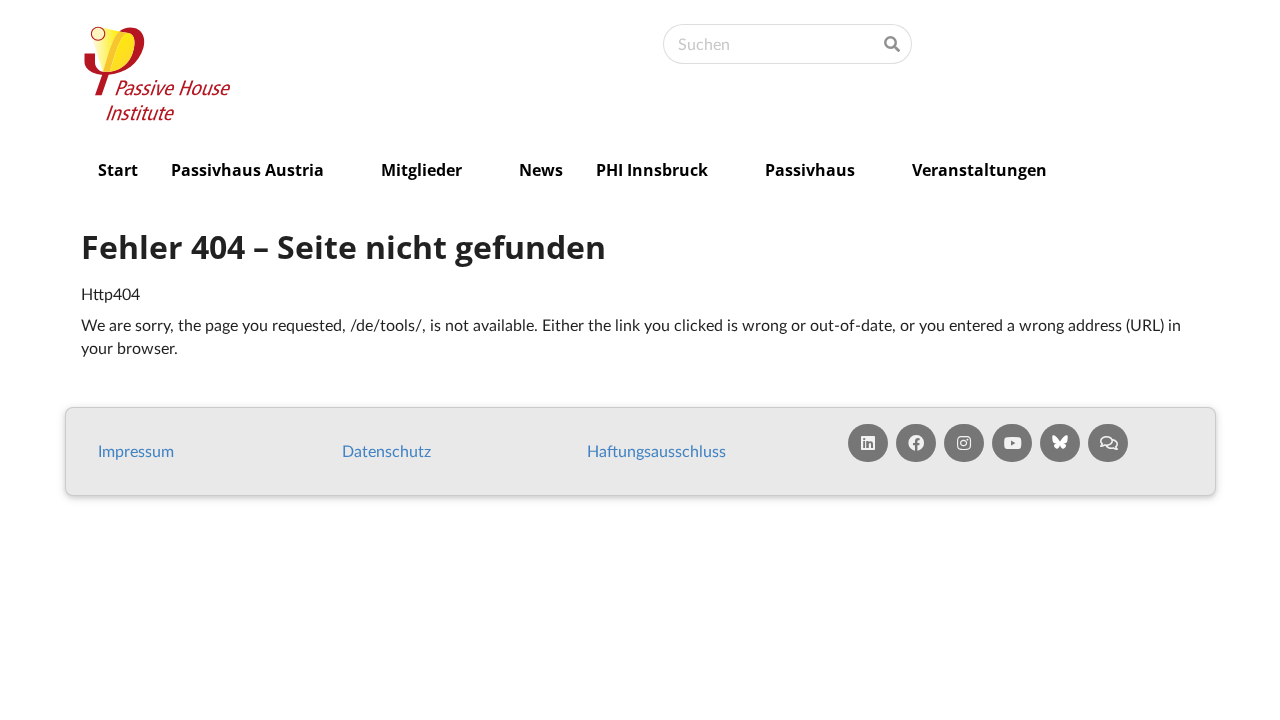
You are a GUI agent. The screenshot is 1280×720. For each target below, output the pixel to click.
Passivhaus (810, 170)
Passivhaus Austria (247, 170)
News (541, 170)
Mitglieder (421, 170)
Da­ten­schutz (386, 450)
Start (118, 170)
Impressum (136, 450)
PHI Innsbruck (652, 170)
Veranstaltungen (979, 170)
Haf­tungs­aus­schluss (656, 450)
